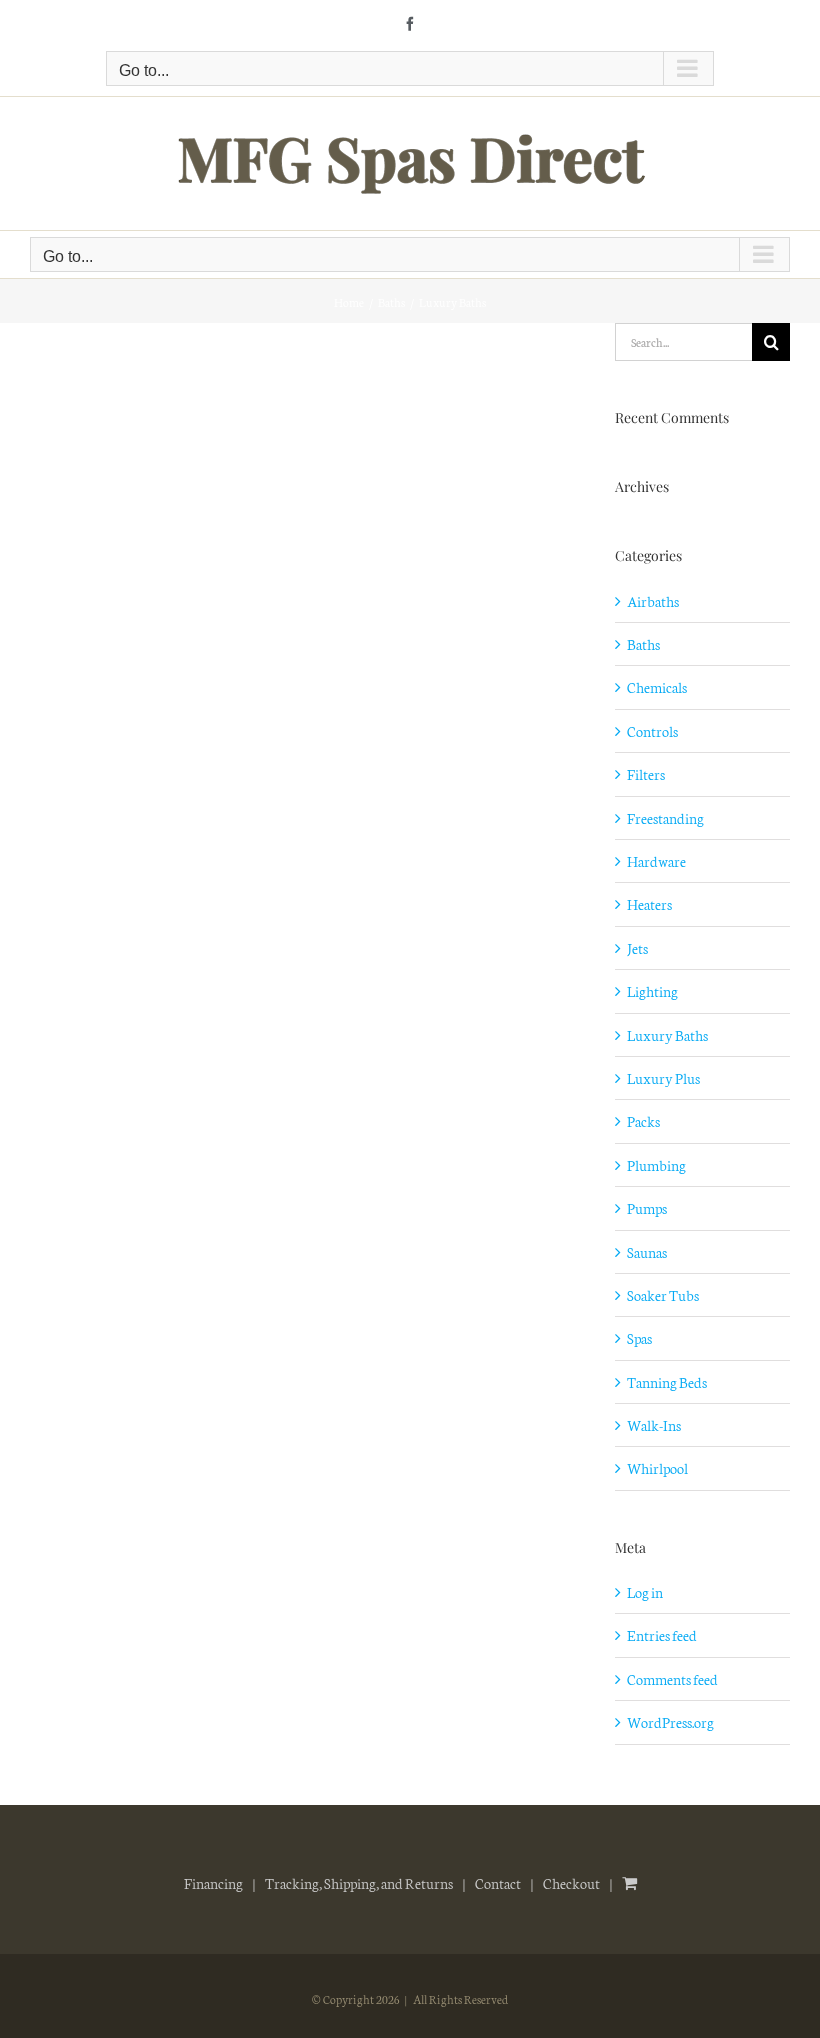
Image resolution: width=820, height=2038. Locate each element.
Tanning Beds (667, 1382)
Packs (643, 1121)
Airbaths (653, 601)
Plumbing (656, 1165)
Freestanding (665, 818)
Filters (646, 774)
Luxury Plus (663, 1078)
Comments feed (672, 1679)
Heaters (649, 904)
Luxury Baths (667, 1035)
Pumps (647, 1208)
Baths (643, 644)
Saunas (647, 1252)
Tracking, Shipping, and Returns (359, 1883)
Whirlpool (657, 1468)
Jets (637, 948)
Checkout (571, 1883)
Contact (498, 1883)
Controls (652, 731)
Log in (645, 1592)
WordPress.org (670, 1722)
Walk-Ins (654, 1425)
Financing (213, 1883)
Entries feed (662, 1635)
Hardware (656, 861)
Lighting (652, 991)
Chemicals (657, 687)
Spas (639, 1338)
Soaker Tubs (663, 1295)
